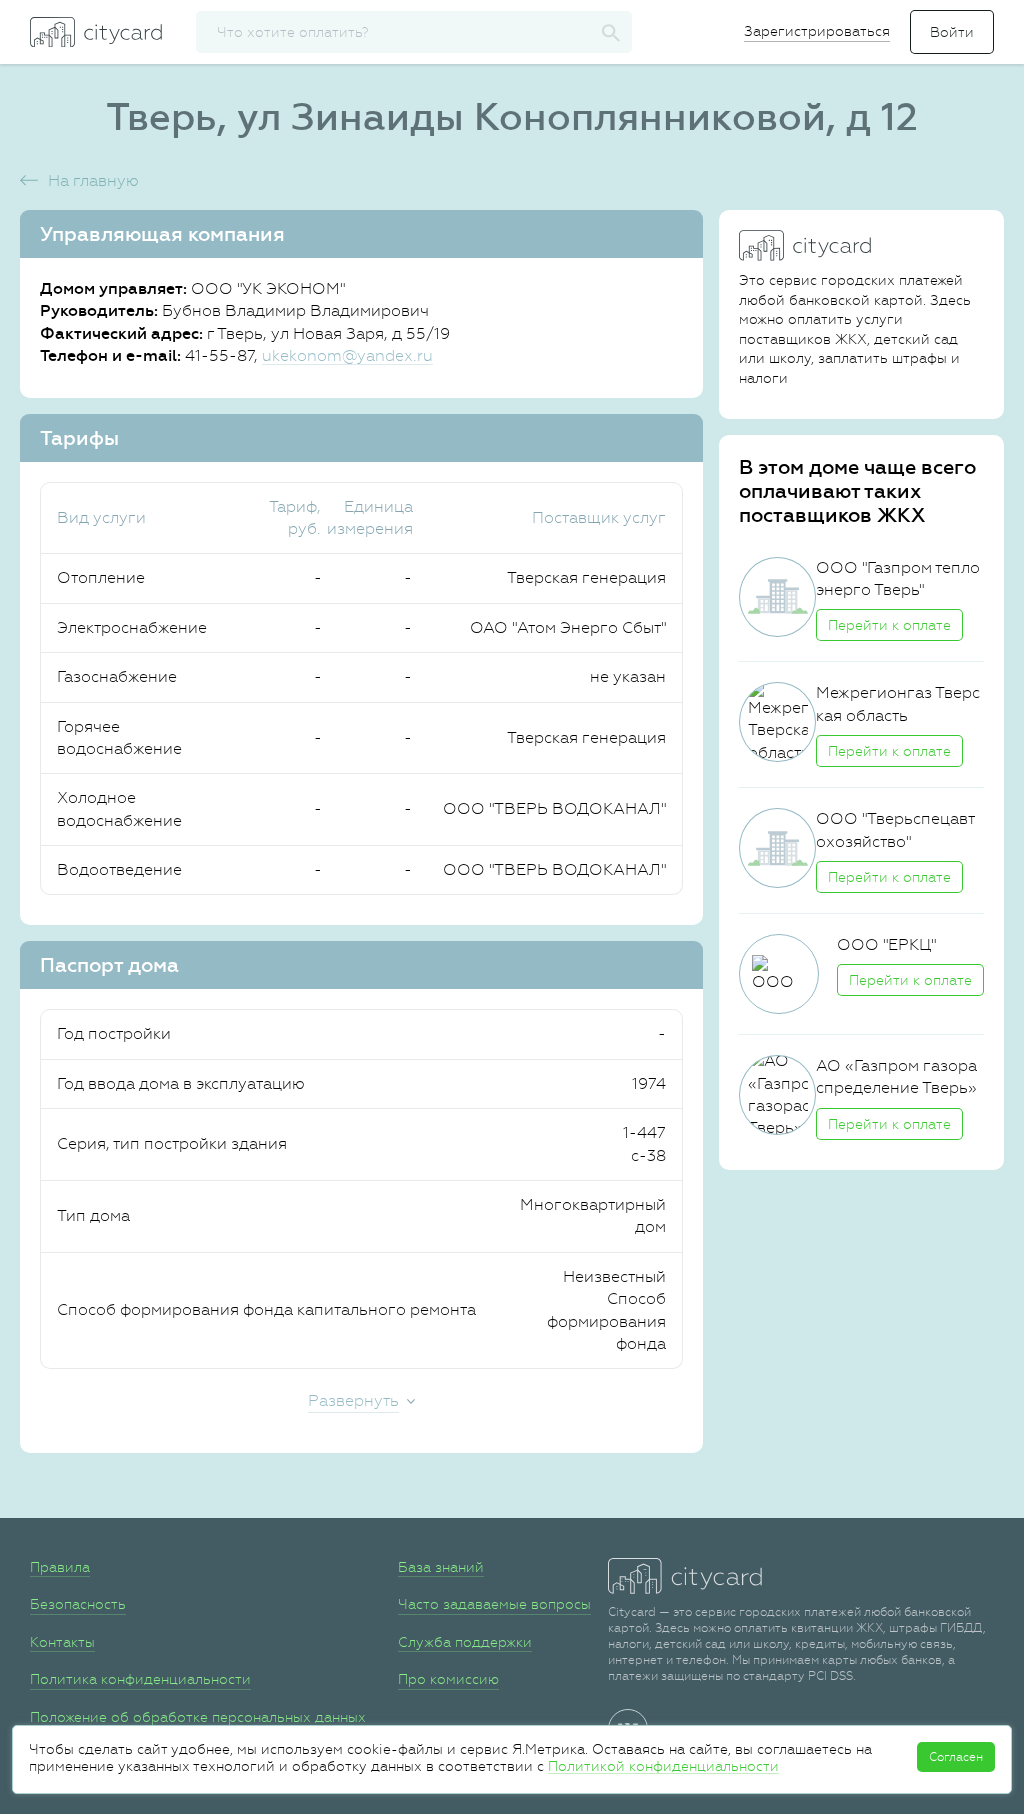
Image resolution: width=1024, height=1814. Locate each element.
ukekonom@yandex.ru (347, 355)
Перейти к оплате (889, 625)
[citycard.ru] (96, 32)
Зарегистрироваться (817, 31)
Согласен (956, 1757)
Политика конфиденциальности (140, 1679)
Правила (60, 1567)
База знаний (441, 1567)
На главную (93, 180)
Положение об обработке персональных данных (198, 1717)
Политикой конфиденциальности (663, 1766)
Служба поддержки (465, 1642)
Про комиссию (448, 1679)
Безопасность (78, 1604)
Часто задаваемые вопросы (494, 1604)
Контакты (62, 1642)
